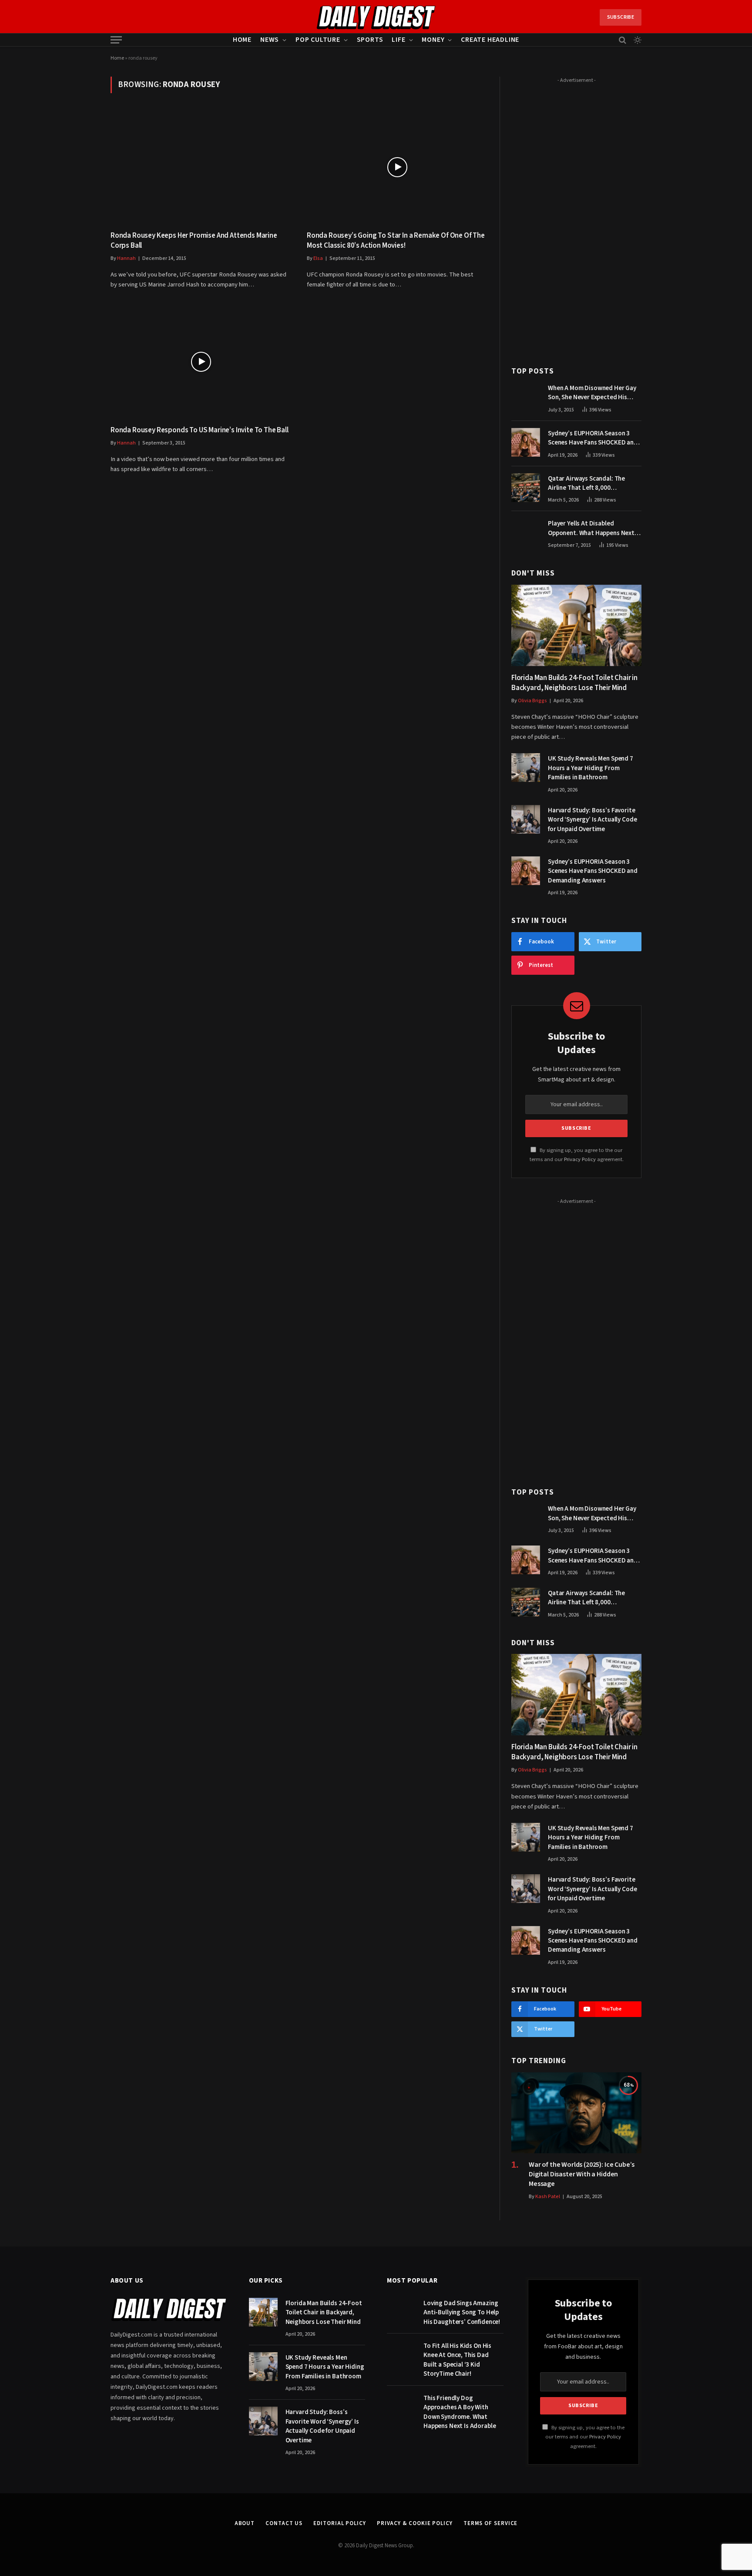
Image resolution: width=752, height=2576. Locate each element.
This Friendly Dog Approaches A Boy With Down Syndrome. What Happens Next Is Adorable (460, 2412)
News (270, 40)
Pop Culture (318, 40)
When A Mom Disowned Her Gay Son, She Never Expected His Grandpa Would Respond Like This (592, 393)
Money (433, 40)
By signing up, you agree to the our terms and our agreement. (585, 2437)
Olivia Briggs (532, 701)
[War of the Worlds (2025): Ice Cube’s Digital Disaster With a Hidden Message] (576, 2113)
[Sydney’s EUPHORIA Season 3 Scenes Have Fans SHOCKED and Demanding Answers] (526, 442)
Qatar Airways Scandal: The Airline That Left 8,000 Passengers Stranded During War (595, 483)
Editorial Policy (340, 2523)
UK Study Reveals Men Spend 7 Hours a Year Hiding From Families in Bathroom (591, 768)
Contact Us (284, 2523)
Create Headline (490, 40)
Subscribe (621, 17)
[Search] (623, 40)
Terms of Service (491, 2523)
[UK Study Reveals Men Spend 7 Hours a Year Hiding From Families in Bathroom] (526, 768)
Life (398, 40)
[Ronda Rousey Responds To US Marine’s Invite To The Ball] (201, 362)
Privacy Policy (580, 1159)
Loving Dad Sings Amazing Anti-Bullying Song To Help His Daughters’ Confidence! (462, 2313)
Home (242, 40)
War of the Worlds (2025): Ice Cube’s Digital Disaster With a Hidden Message (582, 2174)
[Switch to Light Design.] (637, 40)
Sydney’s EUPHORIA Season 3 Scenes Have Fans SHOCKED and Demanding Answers (593, 438)
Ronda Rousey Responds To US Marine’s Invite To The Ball (200, 430)
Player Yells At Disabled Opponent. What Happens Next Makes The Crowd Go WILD (591, 528)
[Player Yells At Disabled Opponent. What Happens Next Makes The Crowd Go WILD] (526, 532)
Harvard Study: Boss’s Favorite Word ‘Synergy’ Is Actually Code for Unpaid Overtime (592, 820)
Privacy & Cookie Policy (415, 2523)
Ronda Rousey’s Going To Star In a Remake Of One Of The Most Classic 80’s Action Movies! (396, 241)
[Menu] (116, 40)
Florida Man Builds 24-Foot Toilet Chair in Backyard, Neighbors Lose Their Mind (574, 683)
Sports (370, 40)
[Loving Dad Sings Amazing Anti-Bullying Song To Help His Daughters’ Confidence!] (401, 2312)
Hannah (126, 258)
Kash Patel (548, 2197)
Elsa (318, 258)
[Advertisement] (576, 217)
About (245, 2523)
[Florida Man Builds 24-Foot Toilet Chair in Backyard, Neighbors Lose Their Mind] (576, 625)
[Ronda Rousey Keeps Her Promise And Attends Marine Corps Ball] (201, 167)
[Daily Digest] (376, 17)
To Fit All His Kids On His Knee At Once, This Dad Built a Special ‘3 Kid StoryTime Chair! (457, 2360)
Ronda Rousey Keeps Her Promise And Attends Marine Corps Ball (194, 241)
